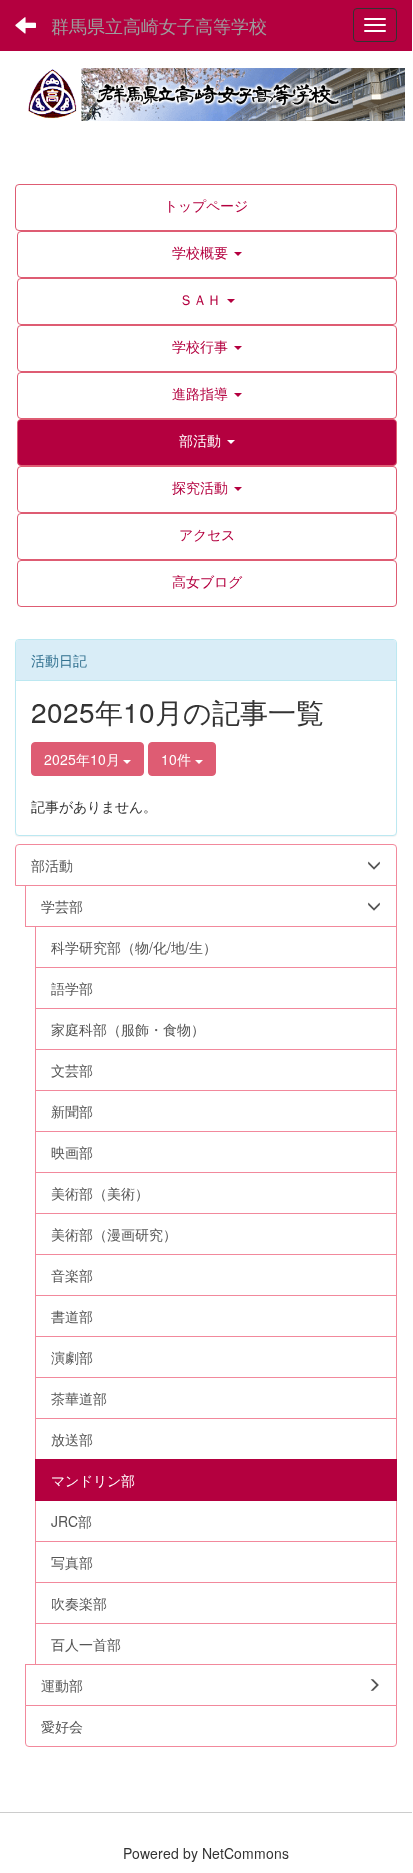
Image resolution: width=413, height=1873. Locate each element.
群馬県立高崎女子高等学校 (159, 25)
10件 (178, 759)
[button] (207, 252)
